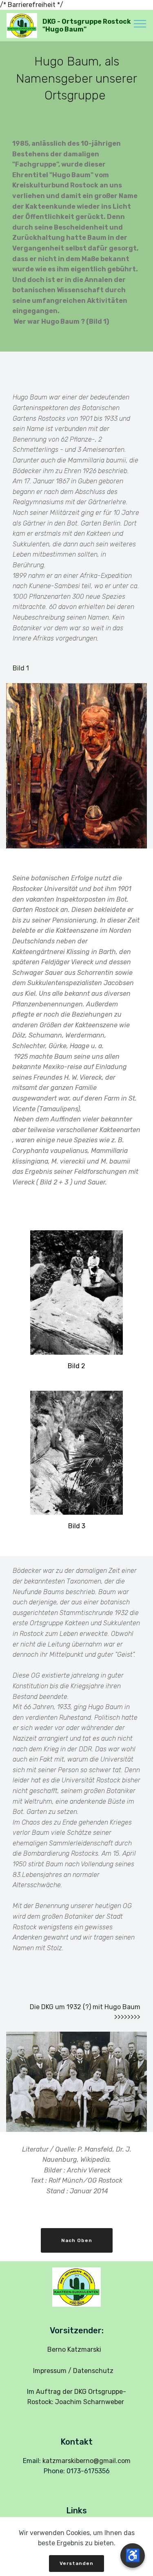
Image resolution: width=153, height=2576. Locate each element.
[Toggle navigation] (140, 23)
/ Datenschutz (93, 2371)
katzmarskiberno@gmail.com (86, 2461)
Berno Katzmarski (77, 2349)
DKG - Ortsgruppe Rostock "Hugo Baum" (87, 25)
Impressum (50, 2371)
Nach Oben (77, 2240)
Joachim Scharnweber (90, 2402)
